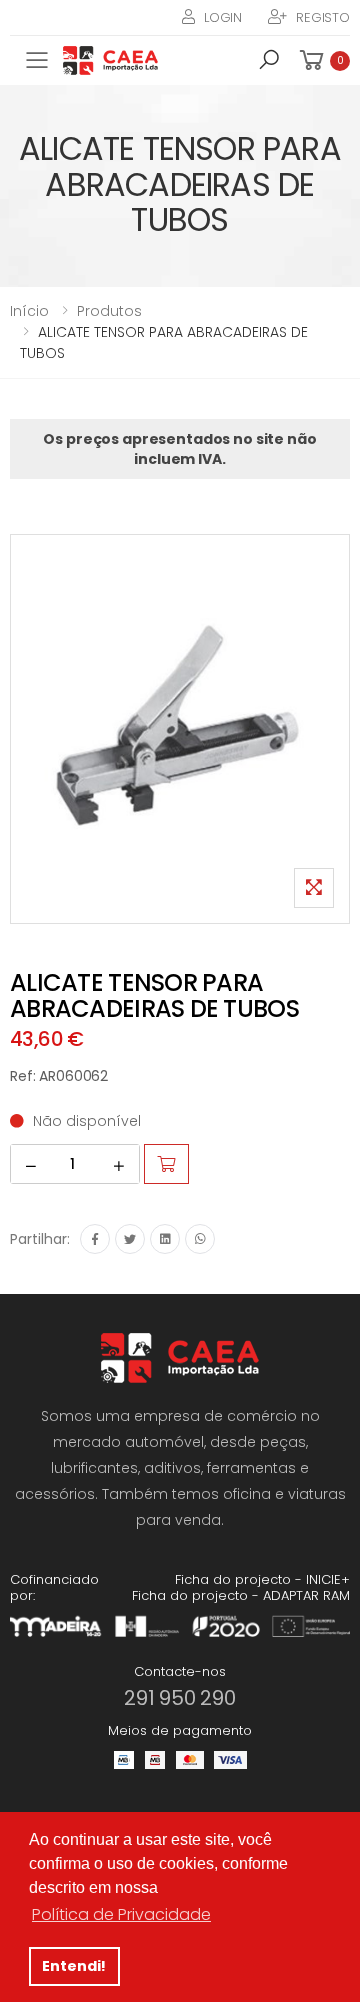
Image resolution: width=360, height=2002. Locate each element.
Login (223, 17)
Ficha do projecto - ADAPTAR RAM (241, 1595)
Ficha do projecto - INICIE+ (262, 1579)
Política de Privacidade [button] (121, 1914)
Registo (323, 17)
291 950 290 (180, 1698)
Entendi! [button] (74, 1966)
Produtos (109, 311)
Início (29, 311)
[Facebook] (95, 1239)
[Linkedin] (165, 1239)
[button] (269, 63)
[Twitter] (130, 1239)
